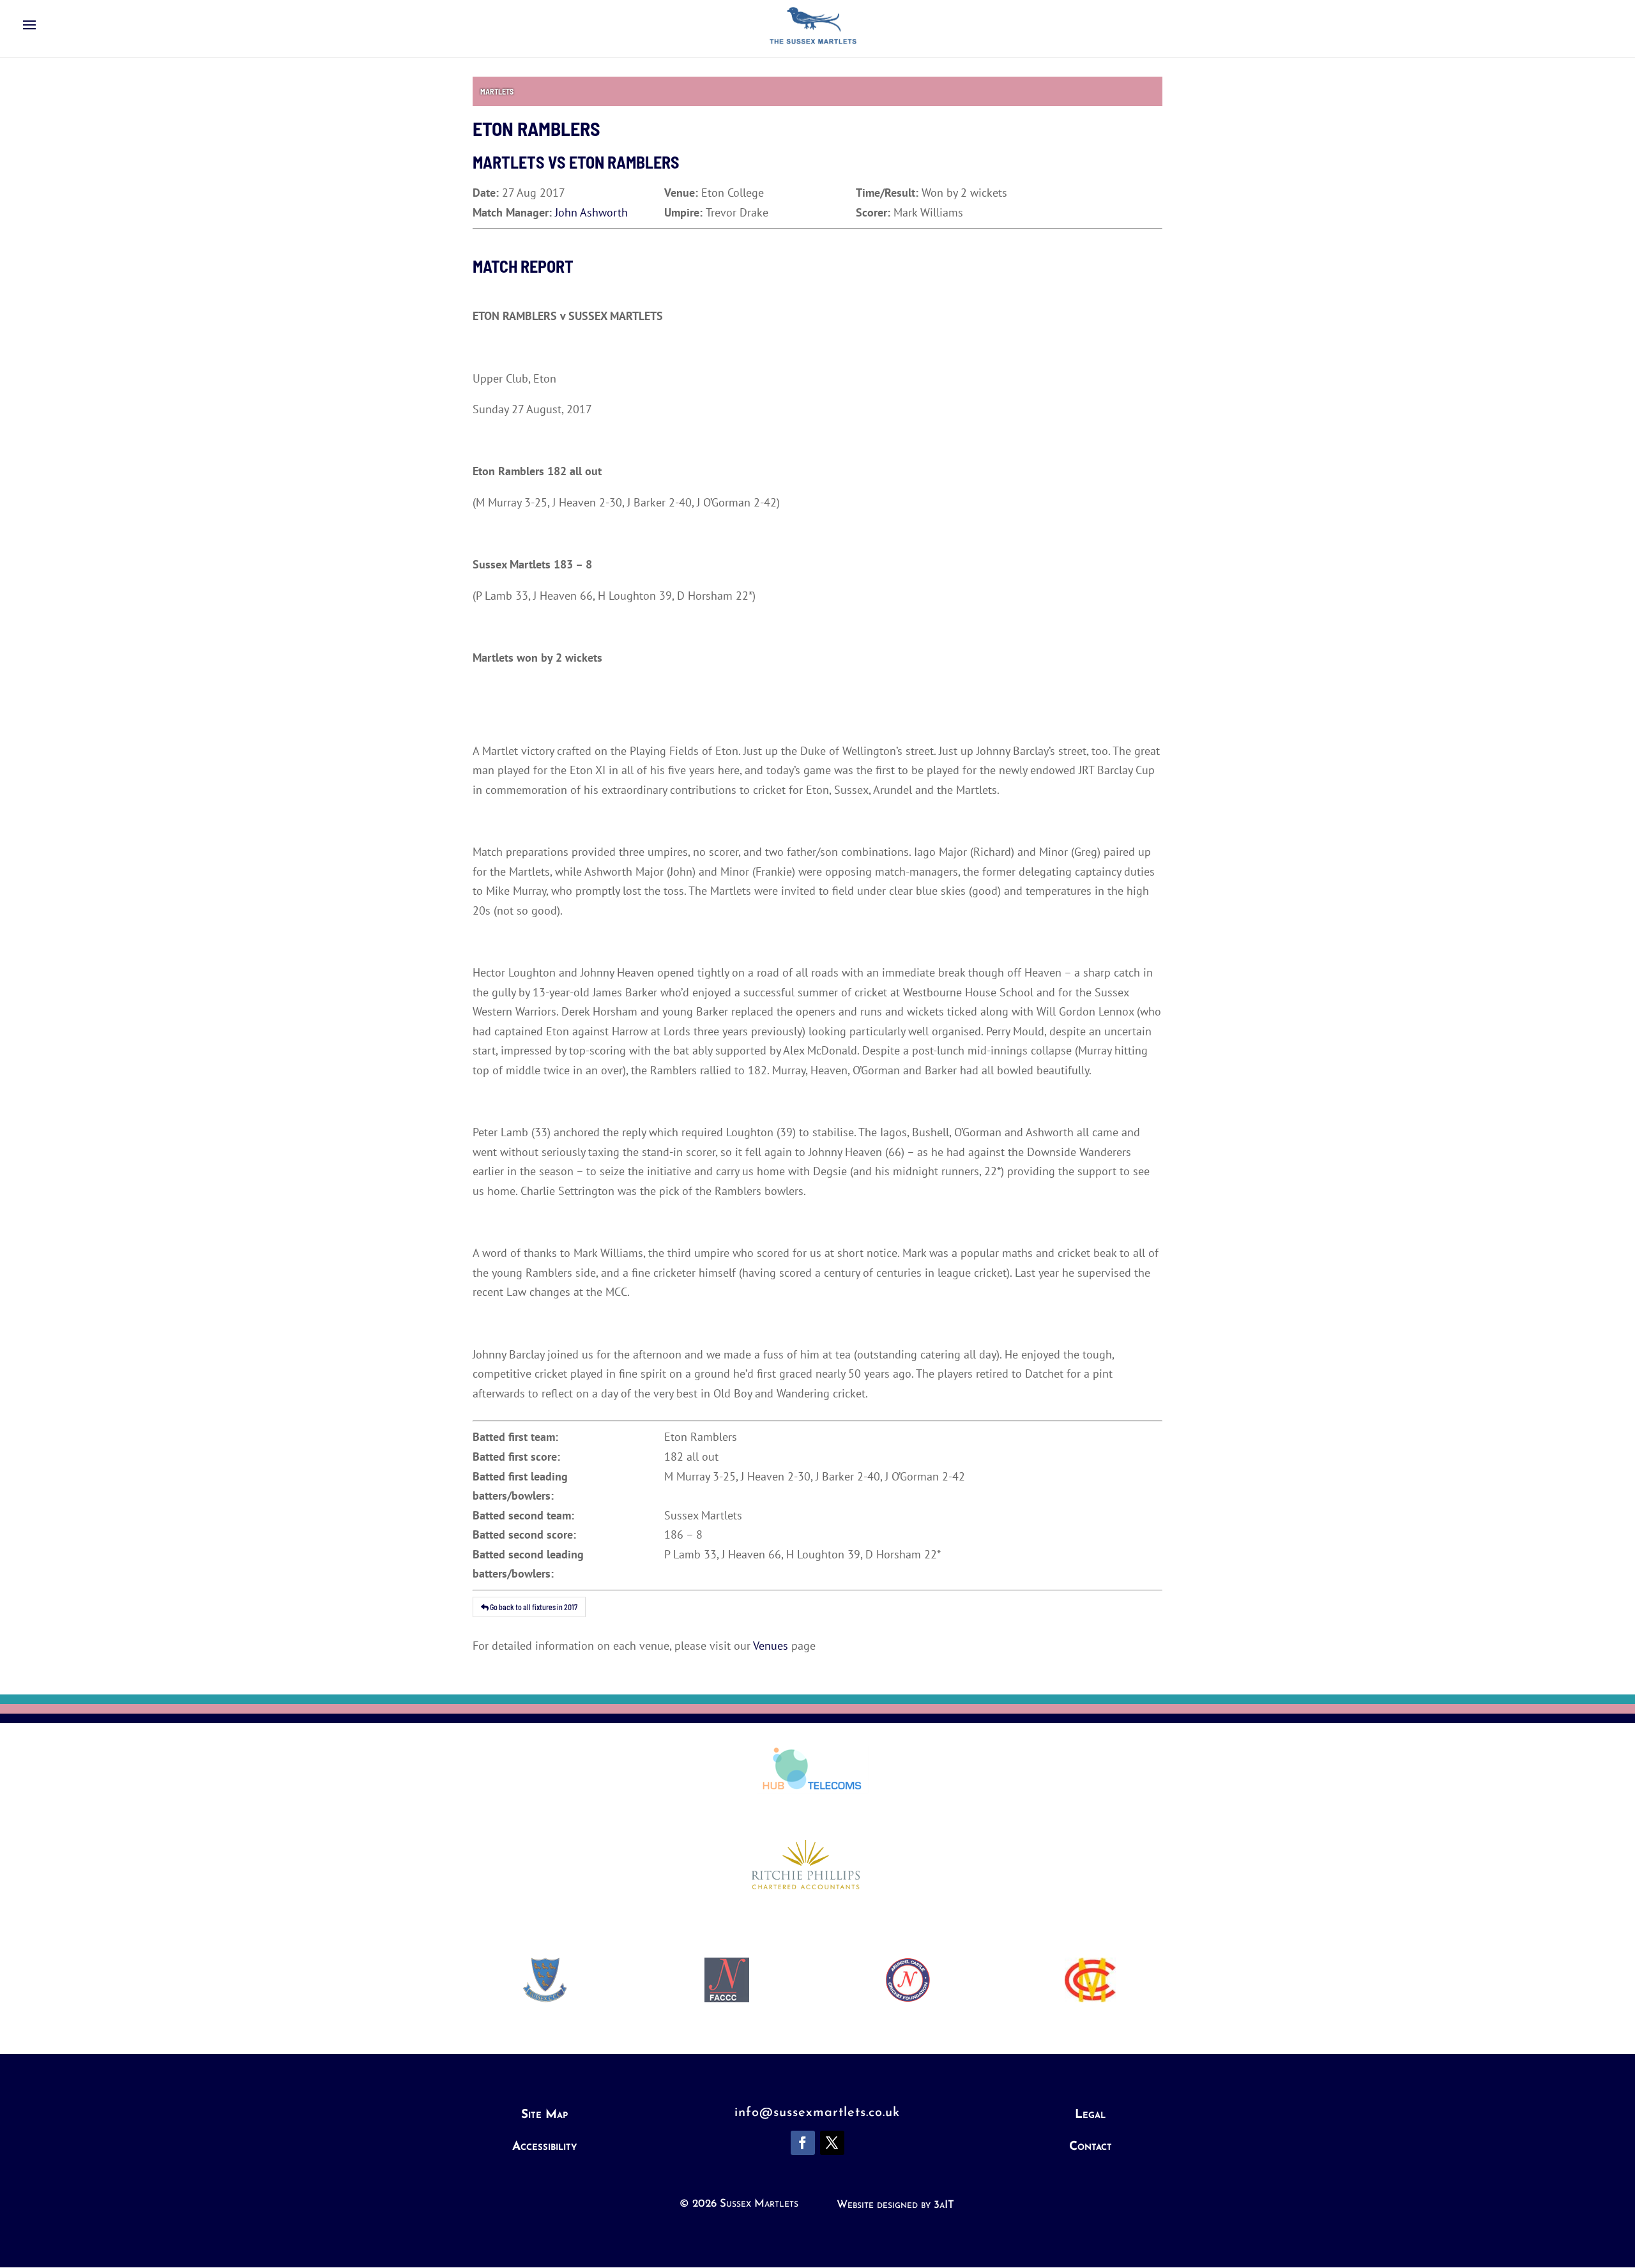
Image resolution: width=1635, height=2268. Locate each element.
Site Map (544, 2115)
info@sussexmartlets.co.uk (817, 2113)
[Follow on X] (832, 2143)
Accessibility (544, 2147)
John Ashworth (591, 212)
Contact (1091, 2147)
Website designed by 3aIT (895, 2205)
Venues (771, 1646)
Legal (1090, 2115)
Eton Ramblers (624, 162)
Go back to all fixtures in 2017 (533, 1607)
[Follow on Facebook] (803, 2143)
